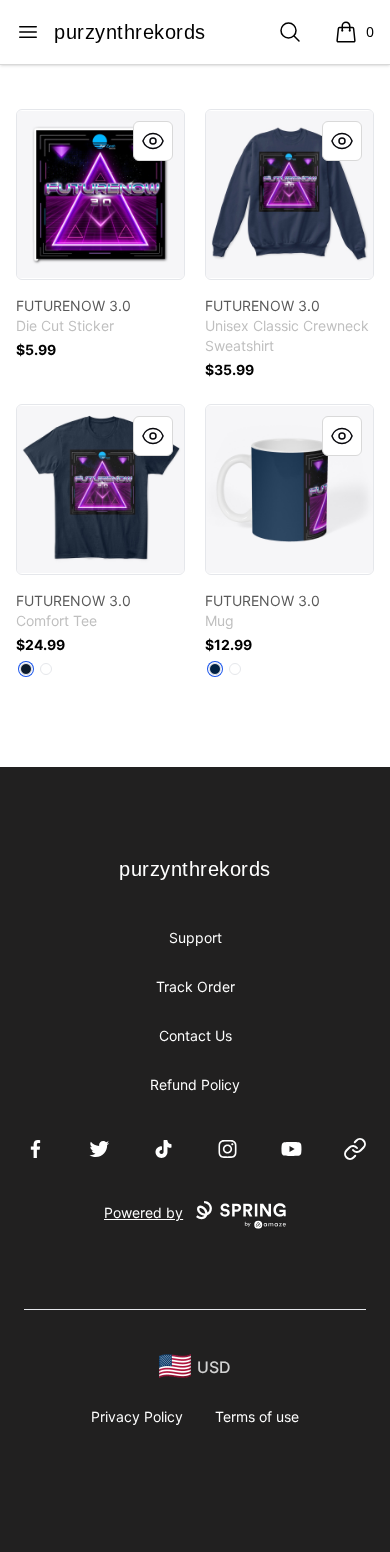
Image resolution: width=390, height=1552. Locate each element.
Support (195, 937)
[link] (100, 194)
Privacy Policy (137, 1416)
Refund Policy (195, 1084)
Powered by (143, 1212)
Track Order (195, 986)
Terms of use (257, 1416)
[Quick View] (153, 141)
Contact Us (195, 1035)
